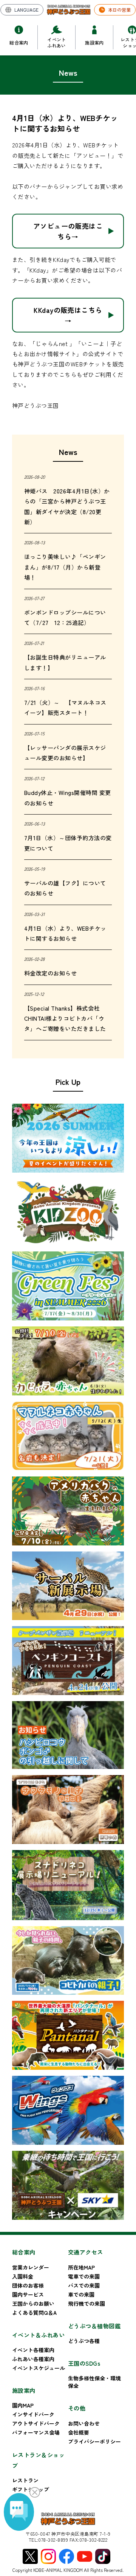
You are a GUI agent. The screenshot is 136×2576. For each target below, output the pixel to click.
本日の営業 (119, 10)
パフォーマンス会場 (36, 2432)
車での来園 (81, 2294)
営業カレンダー (31, 2267)
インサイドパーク (33, 2414)
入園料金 (23, 2276)
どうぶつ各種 (84, 2341)
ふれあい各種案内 (33, 2359)
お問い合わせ (84, 2423)
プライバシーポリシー (94, 2441)
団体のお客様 (28, 2285)
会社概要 (79, 2432)
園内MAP (23, 2405)
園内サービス (28, 2294)
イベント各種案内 (33, 2350)
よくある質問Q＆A (34, 2313)
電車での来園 (84, 2276)
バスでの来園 (84, 2285)
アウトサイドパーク (36, 2423)
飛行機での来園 (87, 2303)
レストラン (25, 2480)
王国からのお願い (33, 2303)
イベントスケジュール (39, 2368)
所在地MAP (81, 2267)
